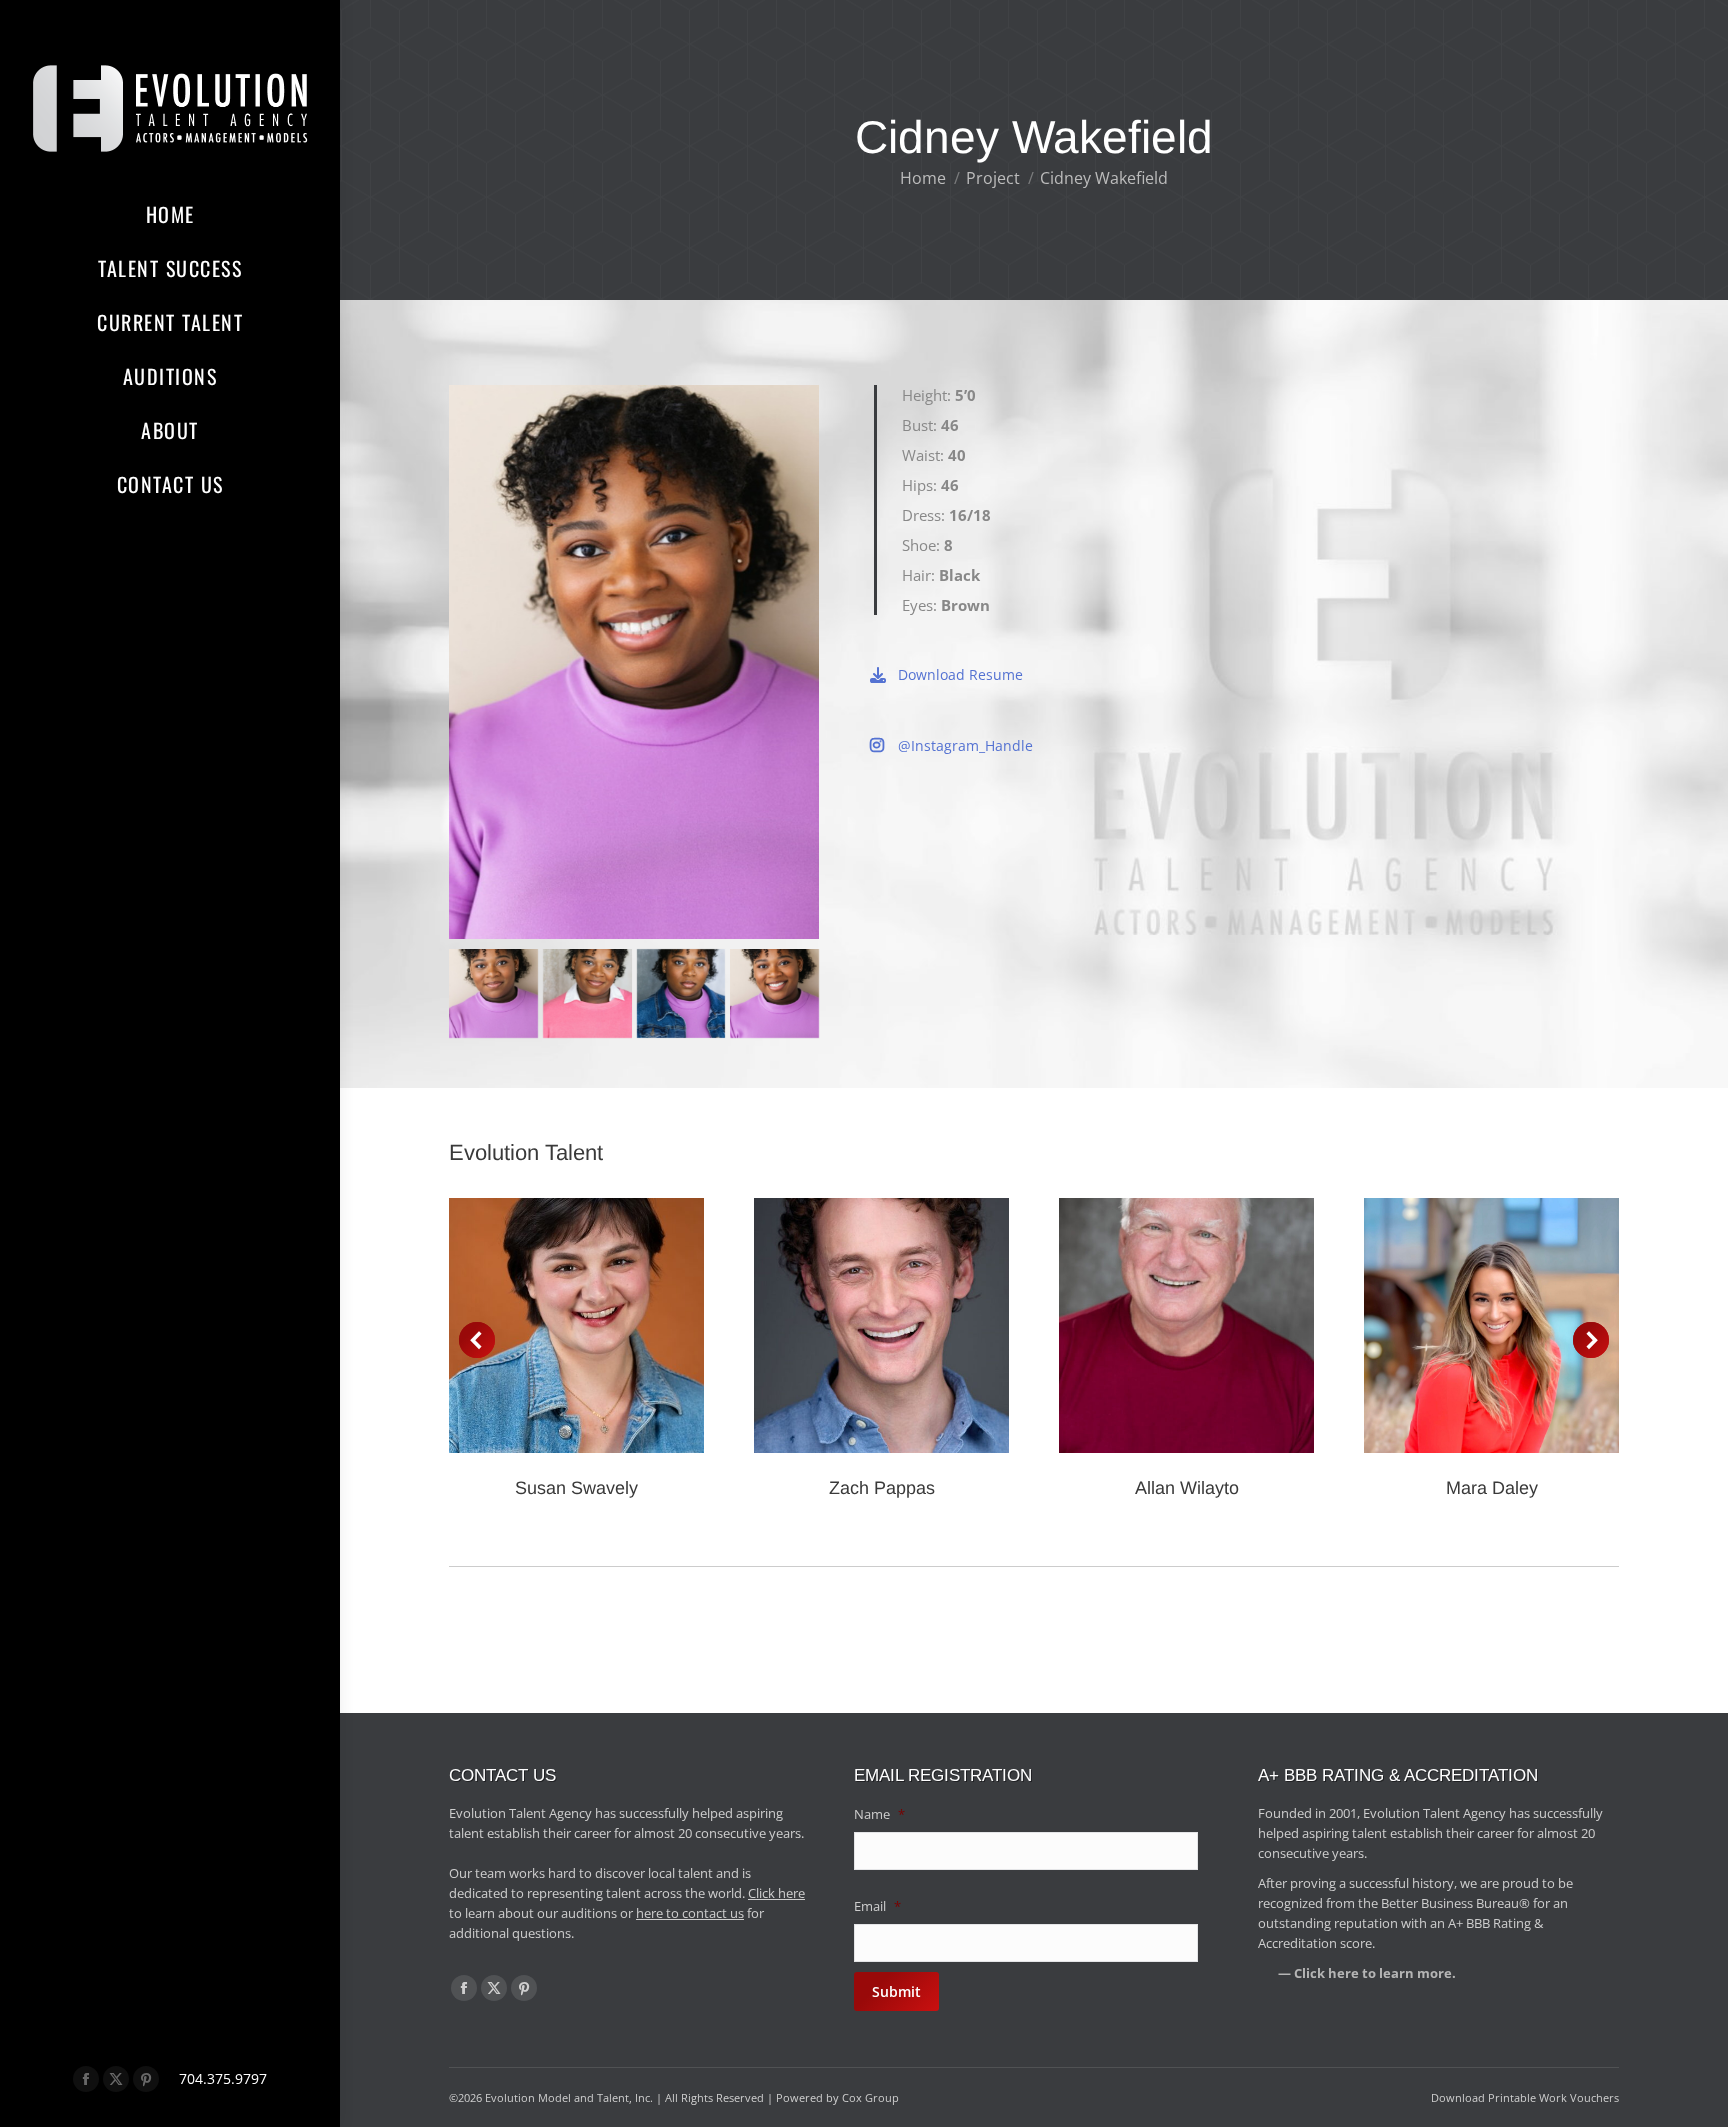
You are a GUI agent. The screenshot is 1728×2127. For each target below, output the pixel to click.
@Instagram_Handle (965, 745)
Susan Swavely (576, 1488)
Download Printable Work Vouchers (1525, 2097)
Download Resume (960, 674)
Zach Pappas (882, 1488)
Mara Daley (1492, 1488)
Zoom (550, 1326)
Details (604, 1326)
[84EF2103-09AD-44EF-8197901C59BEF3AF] (774, 993)
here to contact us (690, 1913)
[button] (477, 1340)
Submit (896, 1991)
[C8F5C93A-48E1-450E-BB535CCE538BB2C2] (493, 993)
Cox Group (870, 2097)
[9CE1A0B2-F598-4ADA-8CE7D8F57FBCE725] (587, 993)
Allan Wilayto (1187, 1488)
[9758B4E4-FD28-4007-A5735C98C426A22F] (681, 993)
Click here (776, 1893)
